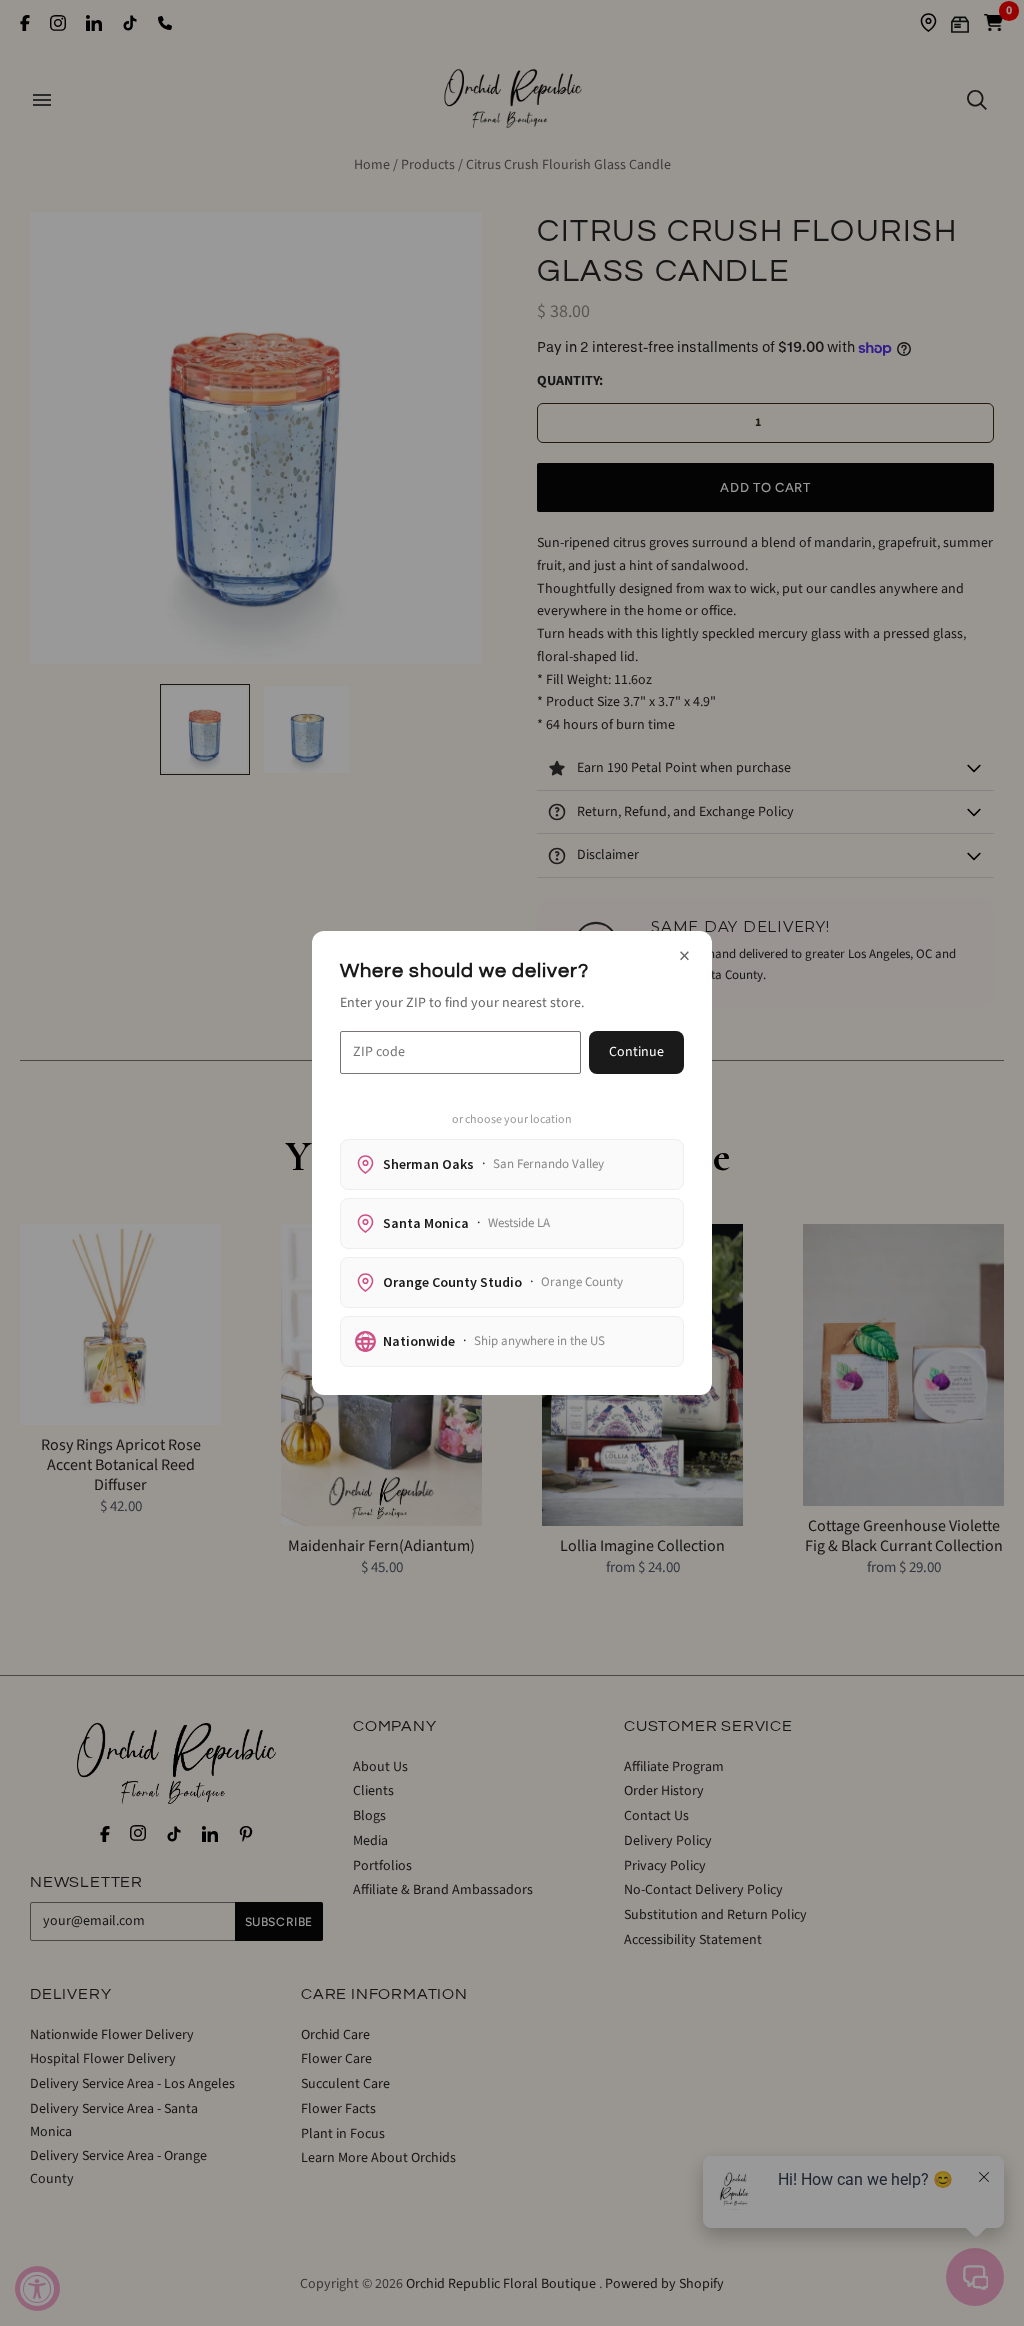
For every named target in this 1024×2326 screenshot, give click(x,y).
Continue (636, 1052)
